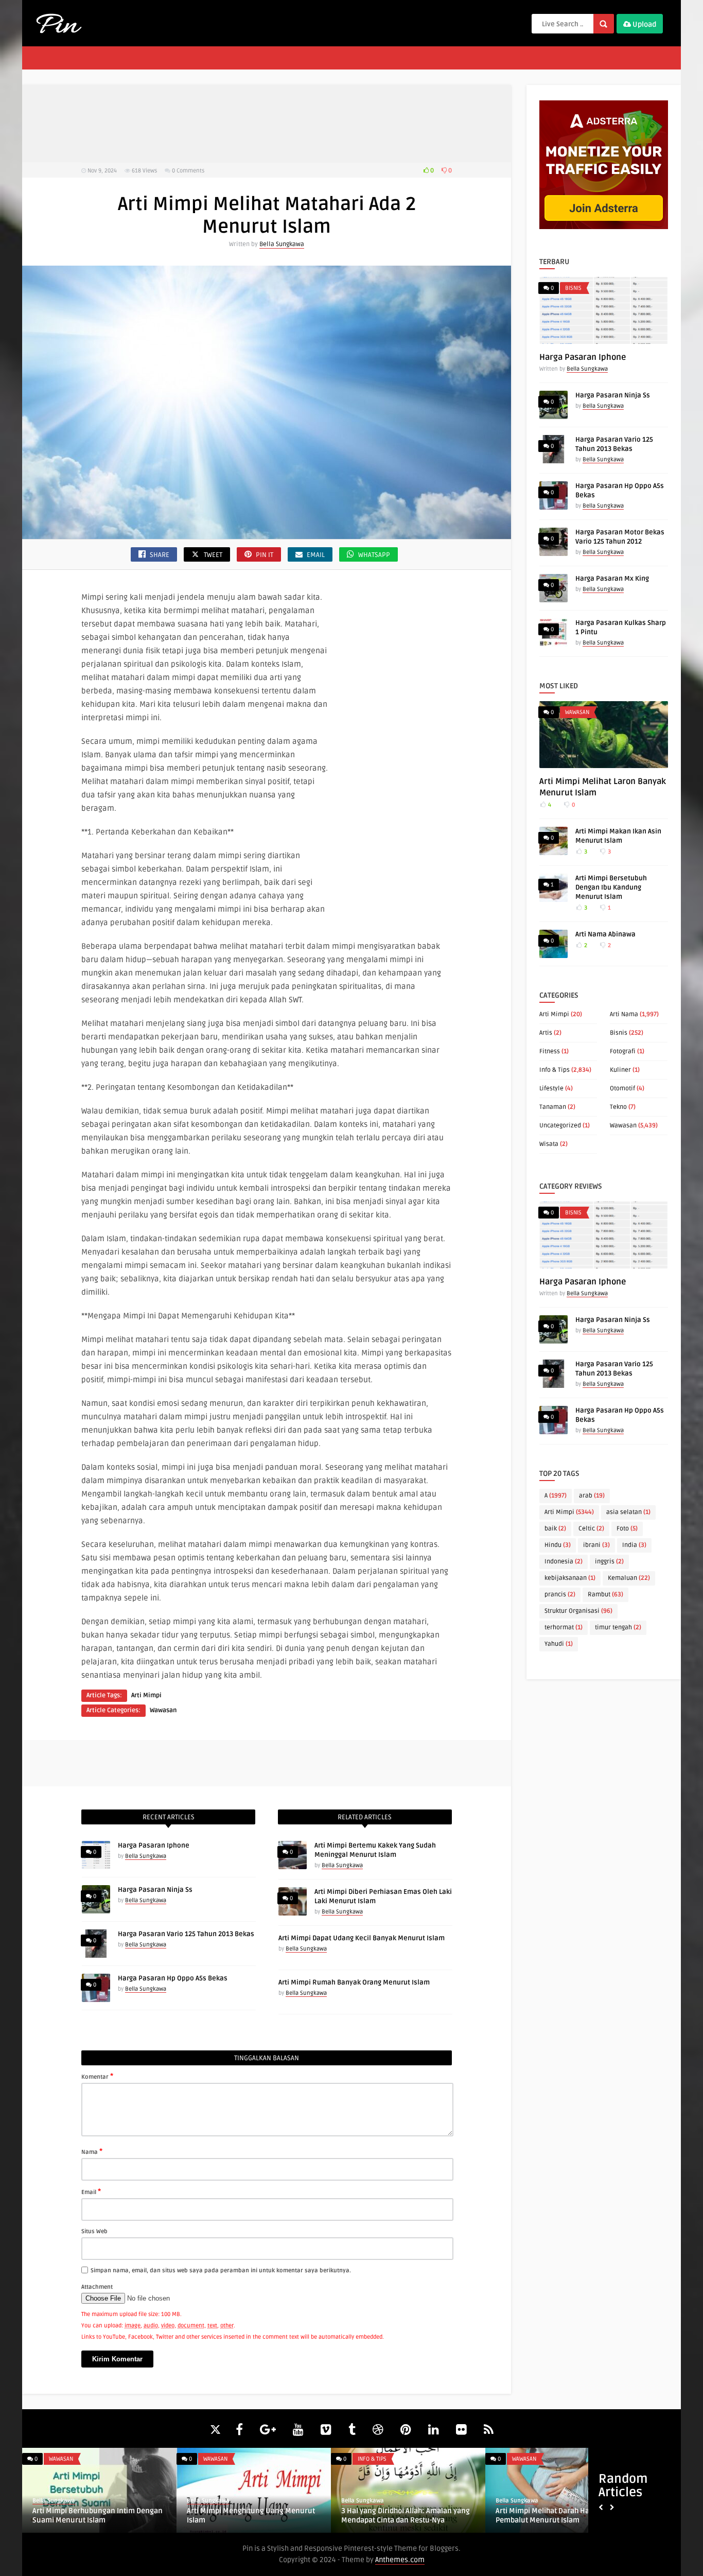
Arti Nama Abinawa (605, 934)
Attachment (97, 2287)
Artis (546, 1033)
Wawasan (163, 1710)
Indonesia (564, 1562)
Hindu (558, 1545)
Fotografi (623, 1051)
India (634, 1545)
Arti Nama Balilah (525, 2511)
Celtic (591, 1529)
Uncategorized (560, 1126)
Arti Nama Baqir (59, 2511)
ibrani (596, 1545)
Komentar (97, 2076)
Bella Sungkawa (282, 244)
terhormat (564, 1628)
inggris (609, 1562)
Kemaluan (629, 1578)
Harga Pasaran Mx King (612, 579)
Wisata (549, 1144)
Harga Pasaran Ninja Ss (155, 1890)
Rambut (605, 1595)
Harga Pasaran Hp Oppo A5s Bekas (173, 1978)
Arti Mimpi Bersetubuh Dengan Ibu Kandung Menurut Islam (611, 887)
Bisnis (573, 288)
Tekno (618, 1107)
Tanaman (553, 1107)
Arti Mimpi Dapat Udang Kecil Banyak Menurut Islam (362, 1938)
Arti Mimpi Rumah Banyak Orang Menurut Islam (354, 1982)
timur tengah (618, 1628)
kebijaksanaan (570, 1578)
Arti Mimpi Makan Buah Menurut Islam (406, 2511)
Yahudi (559, 1644)
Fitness (550, 1051)
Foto (627, 1529)
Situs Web (94, 2231)
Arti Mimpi (146, 1695)
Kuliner (620, 1070)
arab (592, 1496)
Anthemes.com (400, 2560)
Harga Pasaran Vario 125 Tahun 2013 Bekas (186, 1934)
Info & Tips (555, 1070)
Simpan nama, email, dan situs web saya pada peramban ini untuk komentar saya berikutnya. (221, 2270)
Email (91, 2191)
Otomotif (622, 1089)
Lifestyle (551, 1089)
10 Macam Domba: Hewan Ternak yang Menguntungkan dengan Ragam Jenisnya (252, 2520)
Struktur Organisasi (578, 1611)
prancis (560, 1595)
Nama (92, 2151)
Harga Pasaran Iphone (154, 1846)
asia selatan (628, 1512)
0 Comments (188, 171)
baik (555, 1529)
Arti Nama (624, 1014)
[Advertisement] (267, 124)
